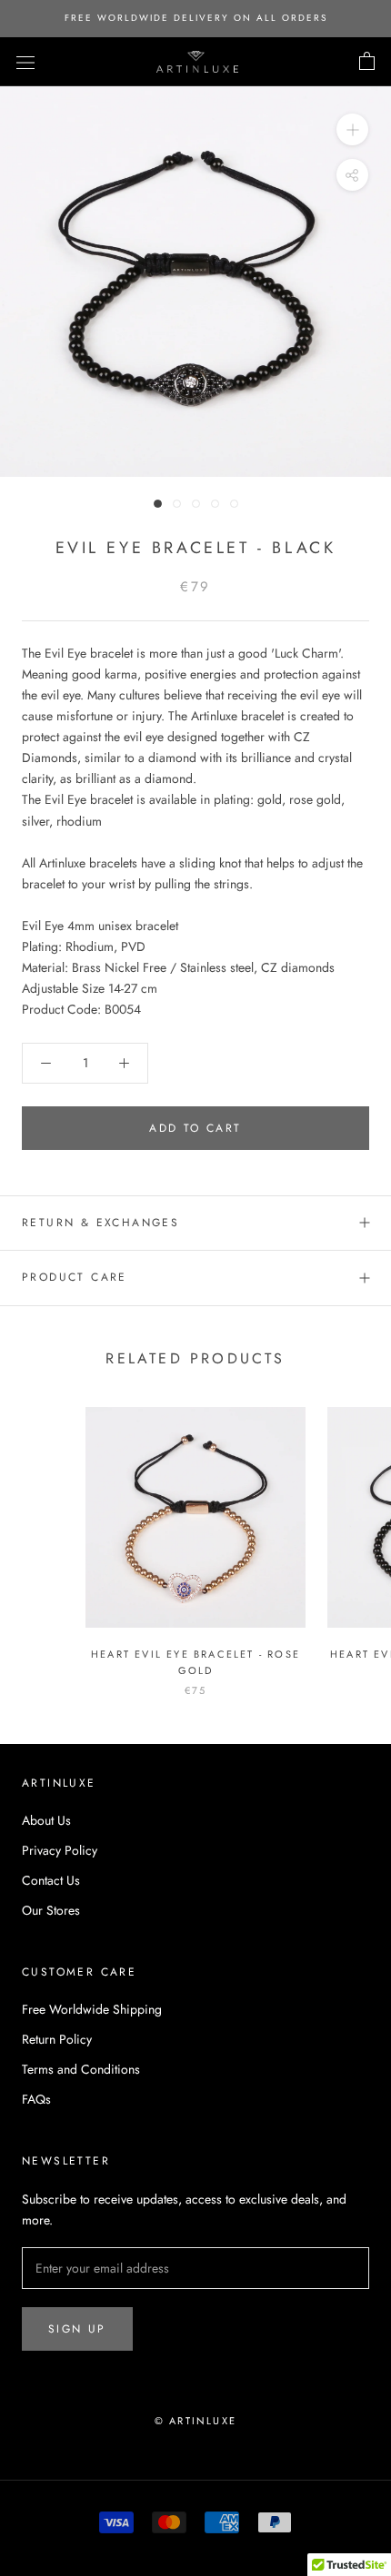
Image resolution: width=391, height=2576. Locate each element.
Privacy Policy (60, 1850)
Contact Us (51, 1880)
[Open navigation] (25, 62)
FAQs (36, 2099)
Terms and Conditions (81, 2069)
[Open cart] (367, 62)
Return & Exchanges (100, 1223)
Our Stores (51, 1910)
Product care (75, 1277)
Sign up (77, 2329)
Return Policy (57, 2039)
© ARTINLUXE (195, 2421)
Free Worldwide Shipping (92, 2009)
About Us (46, 1820)
